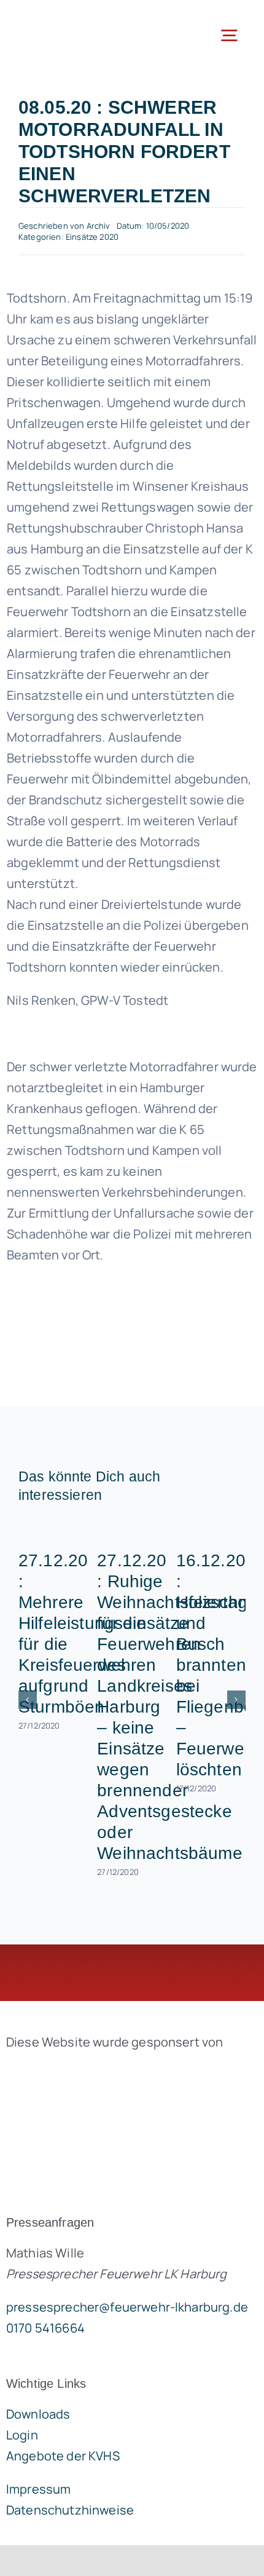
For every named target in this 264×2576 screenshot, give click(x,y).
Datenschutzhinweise (70, 2510)
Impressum (38, 2489)
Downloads (38, 2414)
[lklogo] (66, 18)
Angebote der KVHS (63, 2456)
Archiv (99, 226)
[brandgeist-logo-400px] (98, 2071)
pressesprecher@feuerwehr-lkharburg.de (127, 2307)
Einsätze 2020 (92, 237)
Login (22, 2435)
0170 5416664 (45, 2328)
